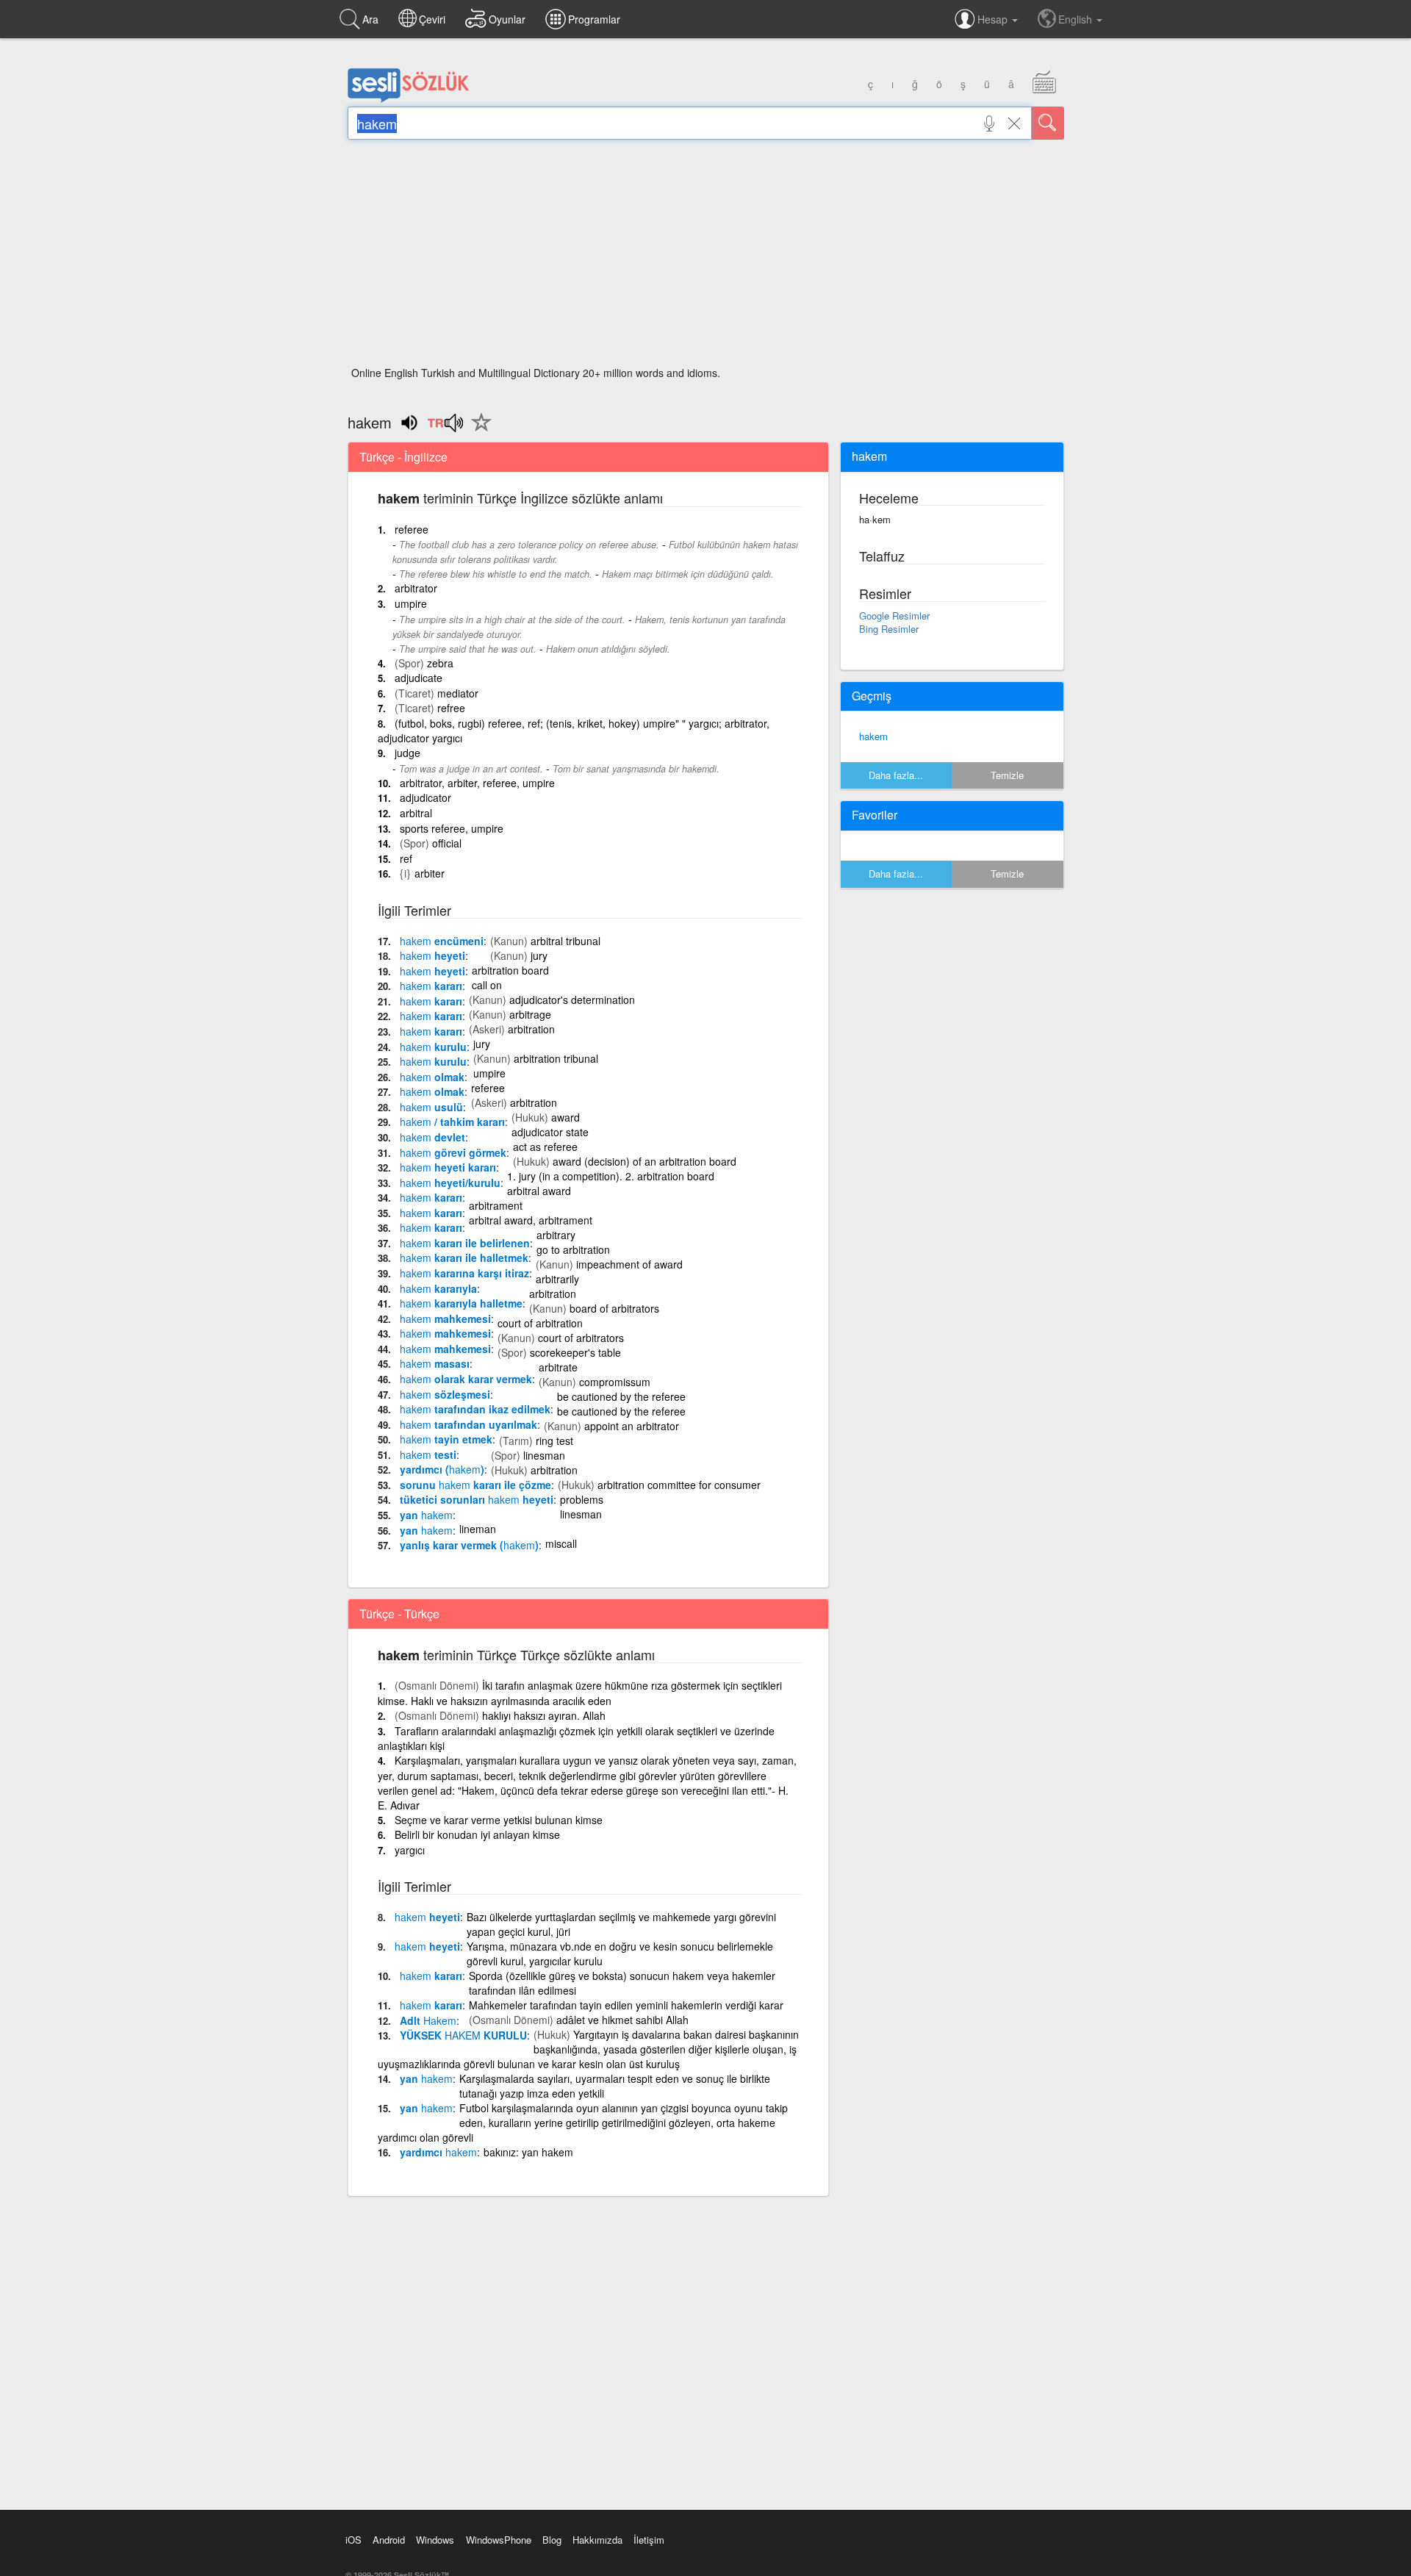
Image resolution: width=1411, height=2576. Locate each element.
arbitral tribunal (566, 941)
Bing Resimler (889, 629)
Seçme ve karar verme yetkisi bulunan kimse (499, 1820)
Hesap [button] (994, 19)
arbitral (416, 813)
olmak (432, 1077)
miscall (561, 1543)
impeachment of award (629, 1264)
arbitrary (556, 1235)
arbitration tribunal (556, 1058)
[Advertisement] (706, 257)
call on (487, 985)
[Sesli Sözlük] (409, 99)
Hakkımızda (597, 2540)
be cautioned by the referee (621, 1396)
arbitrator (416, 588)
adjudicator (426, 797)
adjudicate (419, 678)
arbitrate (558, 1367)
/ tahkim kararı (452, 1122)
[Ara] (1048, 123)
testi (428, 1454)
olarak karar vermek (466, 1379)
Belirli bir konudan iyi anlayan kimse (477, 1834)
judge (407, 753)
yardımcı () (442, 1469)
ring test (554, 1441)
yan (426, 1515)
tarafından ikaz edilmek (475, 1409)
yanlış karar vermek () (469, 1545)
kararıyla (438, 1288)
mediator (458, 693)
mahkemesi (445, 1319)
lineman (478, 1529)
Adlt (428, 2020)
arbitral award (539, 1191)
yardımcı (438, 2152)
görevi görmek (453, 1152)
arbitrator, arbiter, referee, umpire (477, 783)
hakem (873, 736)
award (566, 1117)
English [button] (1077, 19)
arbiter (430, 873)
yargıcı (410, 1850)
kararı (431, 986)
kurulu (433, 1047)
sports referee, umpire (452, 828)
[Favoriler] (478, 431)
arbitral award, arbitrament (531, 1220)
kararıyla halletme (461, 1303)
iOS (353, 2540)
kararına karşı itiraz (464, 1273)
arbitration (531, 1029)
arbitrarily (557, 1279)
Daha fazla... (896, 775)
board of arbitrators (614, 1308)
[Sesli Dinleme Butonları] (445, 428)
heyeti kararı (448, 1167)
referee (412, 529)
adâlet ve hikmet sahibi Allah (622, 2020)
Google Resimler (894, 616)
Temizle (1007, 775)
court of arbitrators (581, 1338)
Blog (552, 2540)
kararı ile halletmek (464, 1257)
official (447, 843)
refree (451, 708)
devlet (432, 1137)
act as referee (545, 1147)
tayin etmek (446, 1439)
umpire (411, 603)
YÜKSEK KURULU (463, 2035)
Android (389, 2540)
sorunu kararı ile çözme (475, 1485)
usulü (431, 1107)
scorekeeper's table (575, 1352)
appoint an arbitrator (632, 1426)
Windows (435, 2540)
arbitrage (530, 1014)
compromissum (615, 1382)
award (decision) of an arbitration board (645, 1161)
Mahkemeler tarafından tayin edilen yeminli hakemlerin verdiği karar (626, 2005)
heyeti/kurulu (450, 1183)
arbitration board (510, 970)
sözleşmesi (445, 1394)
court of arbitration (540, 1323)
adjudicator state (550, 1132)
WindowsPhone (499, 2540)
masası (435, 1363)
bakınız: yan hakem (528, 2152)
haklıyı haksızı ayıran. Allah (544, 1715)
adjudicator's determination (572, 1000)
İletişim (649, 2540)
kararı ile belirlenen (465, 1243)
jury (539, 955)
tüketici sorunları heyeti (477, 1499)
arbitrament (496, 1205)
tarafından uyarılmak (468, 1424)
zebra (440, 663)
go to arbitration (573, 1249)
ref (406, 858)
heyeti (432, 955)
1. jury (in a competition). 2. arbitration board (611, 1176)
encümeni (442, 941)
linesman (544, 1455)
